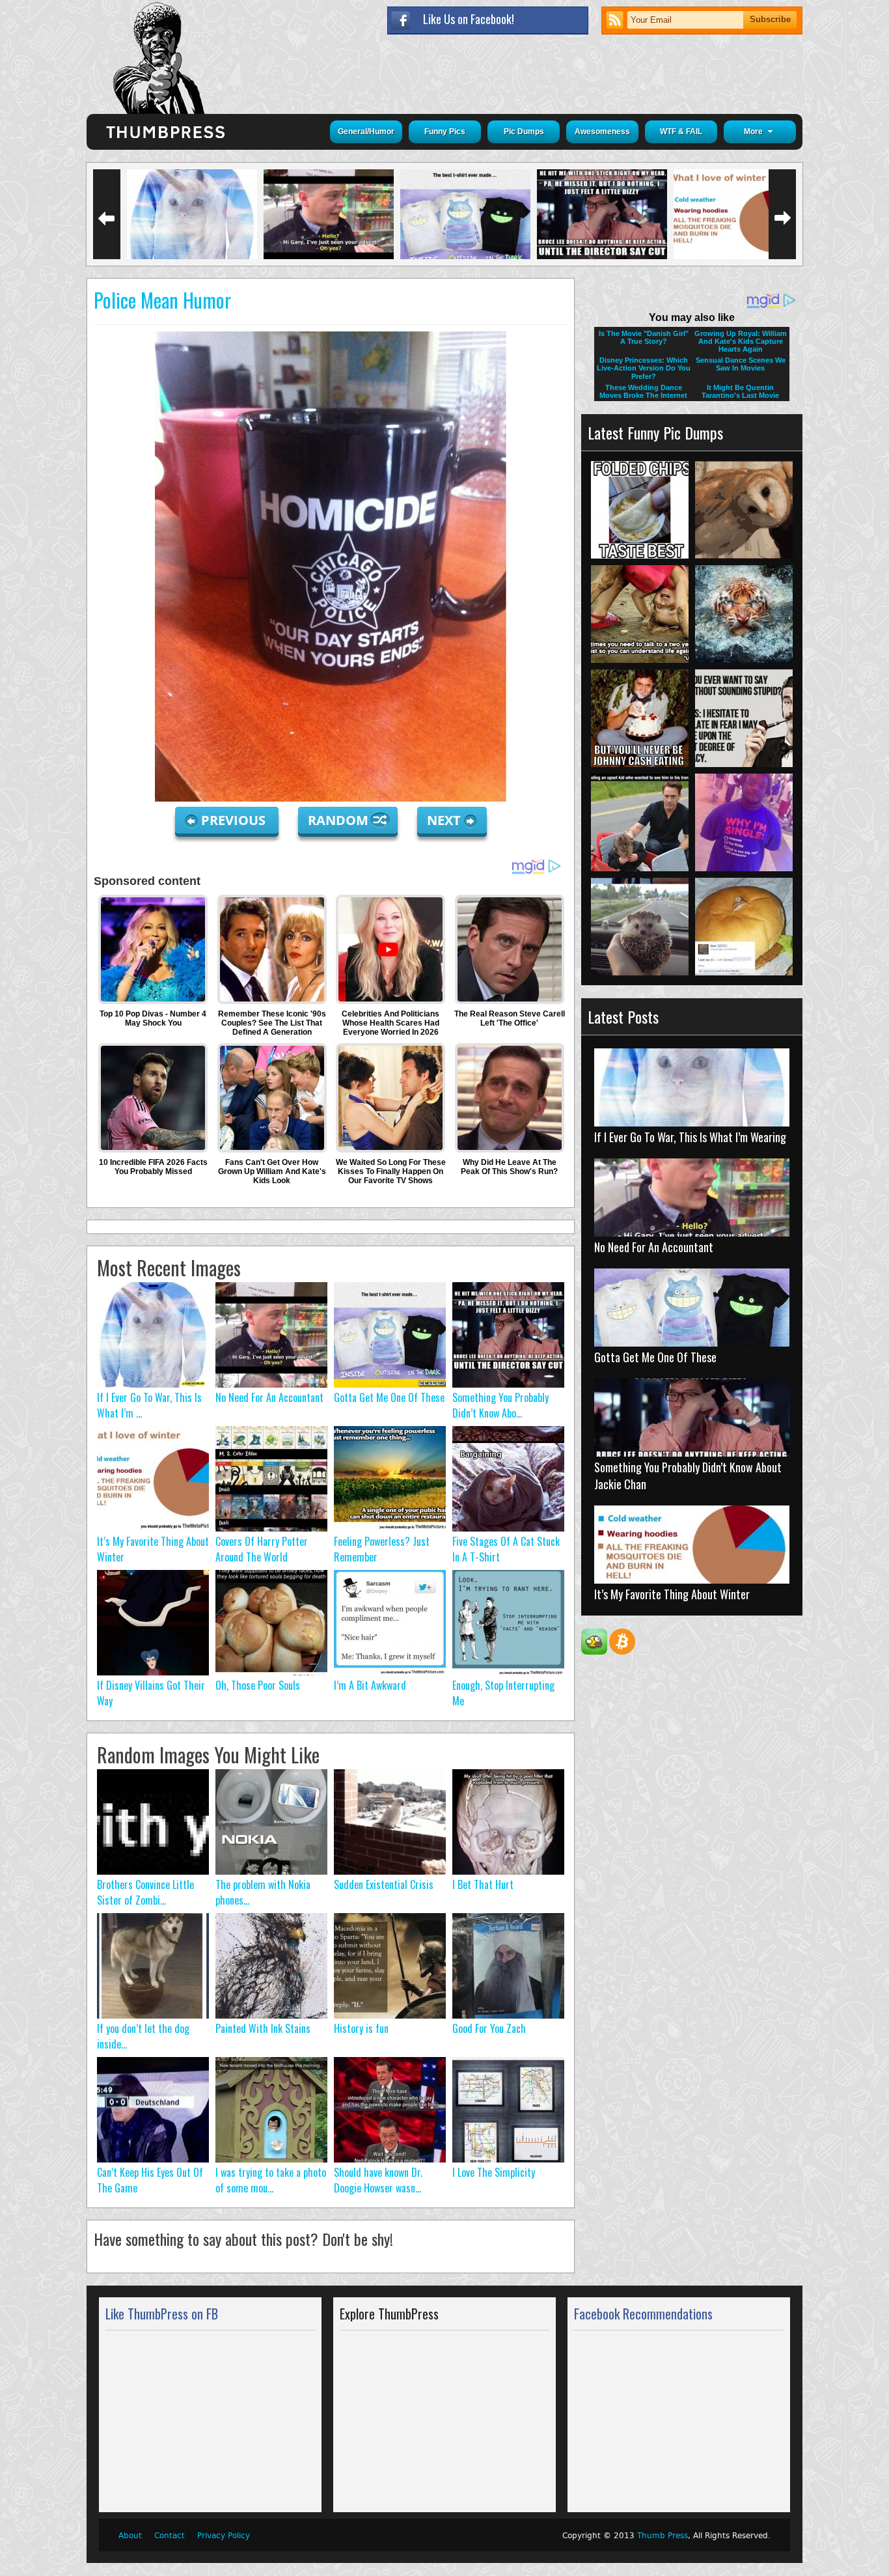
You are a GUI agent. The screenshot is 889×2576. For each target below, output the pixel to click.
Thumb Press (663, 2536)
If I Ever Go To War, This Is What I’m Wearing (690, 1137)
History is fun (361, 2028)
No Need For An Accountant (269, 1397)
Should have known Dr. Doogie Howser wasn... (378, 2180)
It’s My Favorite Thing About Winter (672, 1594)
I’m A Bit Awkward (370, 1685)
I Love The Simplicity (494, 2172)
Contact (170, 2536)
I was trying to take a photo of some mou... (271, 2180)
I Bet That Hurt (483, 1884)
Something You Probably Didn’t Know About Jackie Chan (688, 1476)
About (130, 2536)
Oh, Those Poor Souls (258, 1685)
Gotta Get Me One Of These (389, 1397)
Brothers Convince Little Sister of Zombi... (145, 1892)
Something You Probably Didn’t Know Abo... (500, 1405)
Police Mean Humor (162, 300)
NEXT (444, 820)
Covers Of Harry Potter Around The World (262, 1549)
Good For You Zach (489, 2028)
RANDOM (340, 820)
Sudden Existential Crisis (384, 1884)
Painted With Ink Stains (263, 2028)
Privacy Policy (224, 2536)
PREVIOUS (235, 820)
